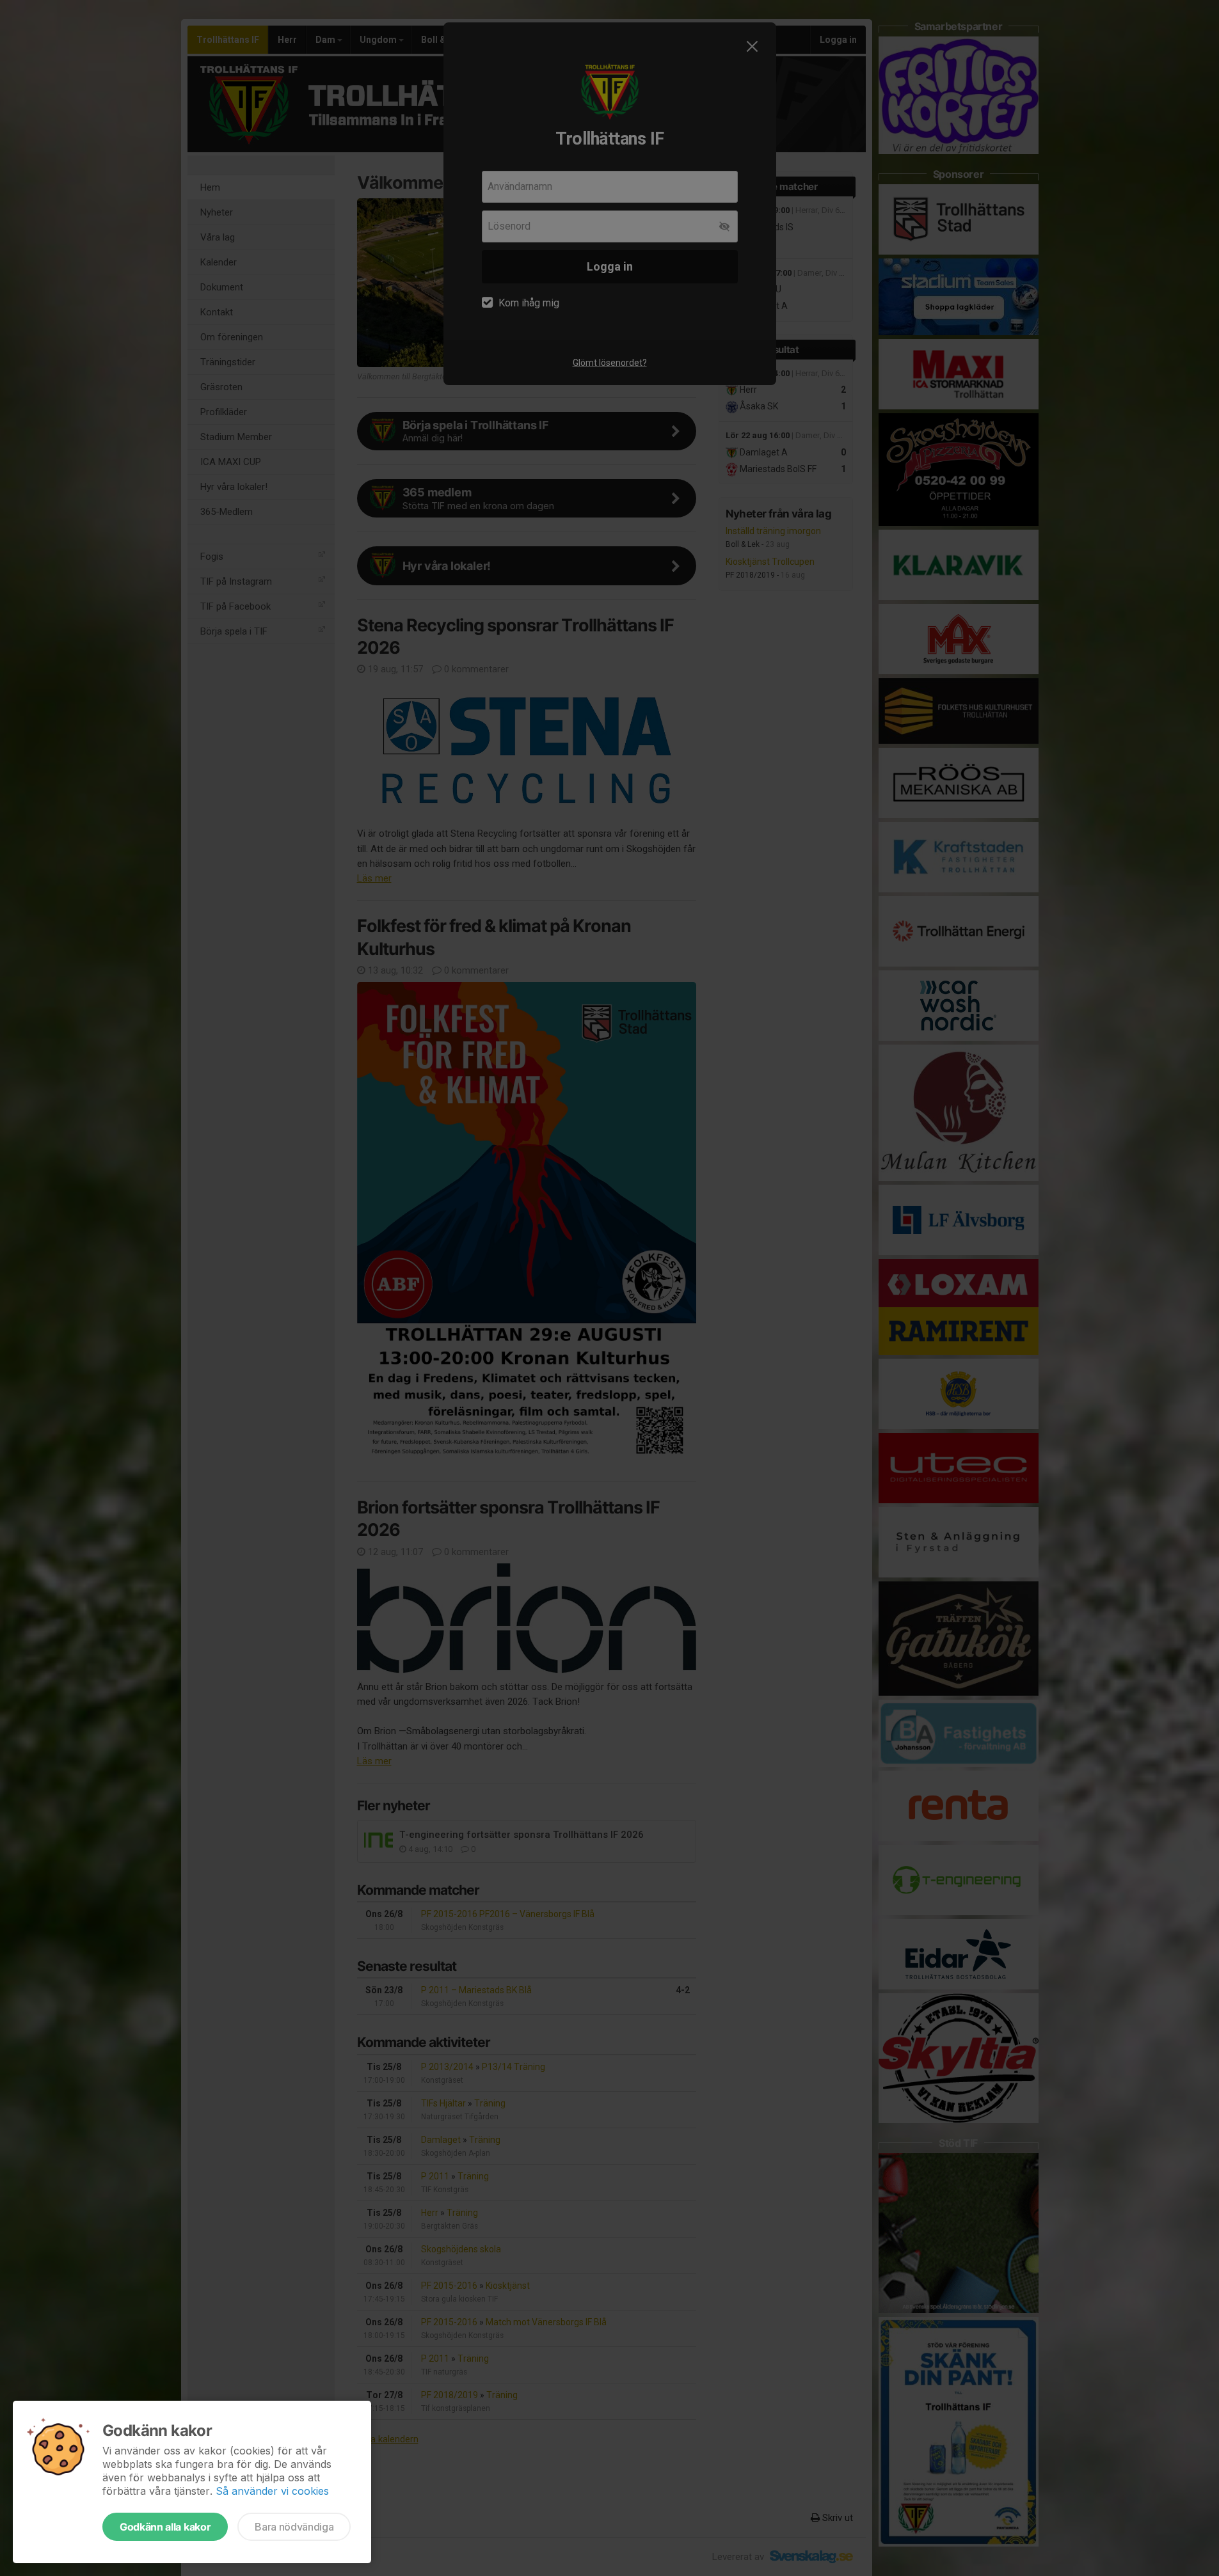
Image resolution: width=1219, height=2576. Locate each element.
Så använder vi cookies (272, 2491)
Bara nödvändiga (294, 2527)
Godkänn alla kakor (165, 2527)
